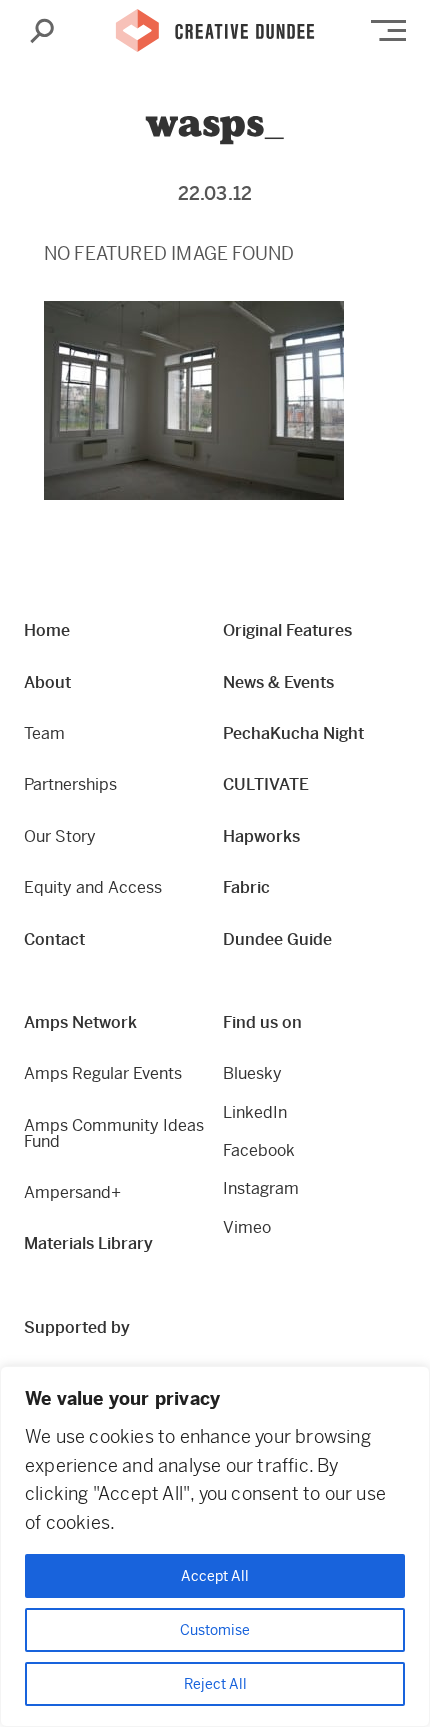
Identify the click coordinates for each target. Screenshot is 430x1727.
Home (47, 630)
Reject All (215, 1684)
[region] (215, 1546)
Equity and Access (93, 887)
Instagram (261, 1188)
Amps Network (80, 1022)
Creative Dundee (215, 31)
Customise (215, 1630)
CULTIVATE (266, 784)
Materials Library (88, 1243)
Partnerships (70, 784)
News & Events (278, 682)
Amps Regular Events (103, 1073)
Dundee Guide (277, 939)
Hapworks (261, 836)
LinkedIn (255, 1112)
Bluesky (252, 1073)
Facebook (259, 1150)
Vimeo (247, 1227)
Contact (54, 939)
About (47, 682)
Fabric (246, 887)
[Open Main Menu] (388, 30)
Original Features (287, 630)
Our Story (60, 836)
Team (44, 733)
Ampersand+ (72, 1192)
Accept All (215, 1576)
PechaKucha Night (293, 733)
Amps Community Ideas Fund (114, 1133)
